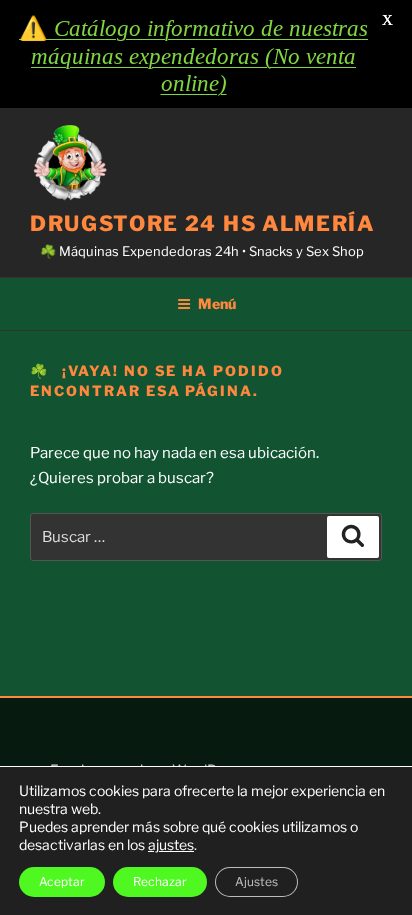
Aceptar (62, 881)
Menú (217, 303)
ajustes (171, 844)
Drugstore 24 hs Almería (202, 223)
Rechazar (160, 881)
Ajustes (256, 881)
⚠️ (193, 56)
